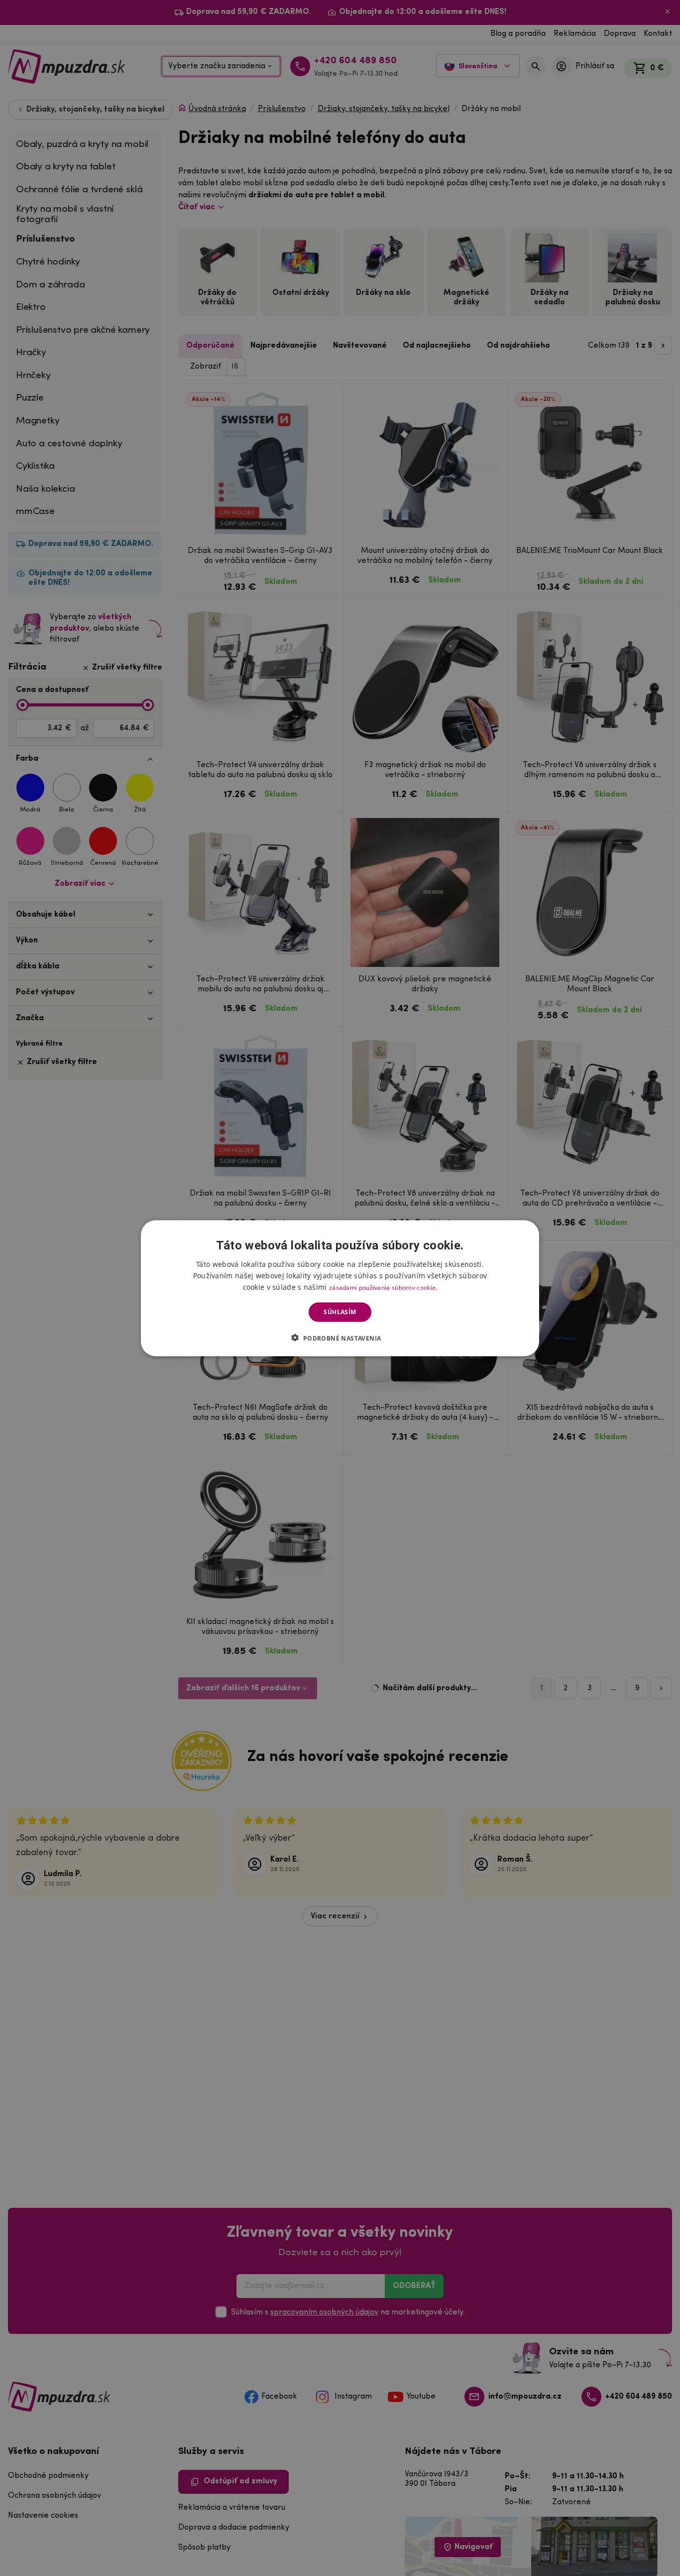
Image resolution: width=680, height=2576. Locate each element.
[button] (340, 1338)
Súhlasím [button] (340, 1312)
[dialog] (340, 1288)
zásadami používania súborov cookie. (383, 1287)
